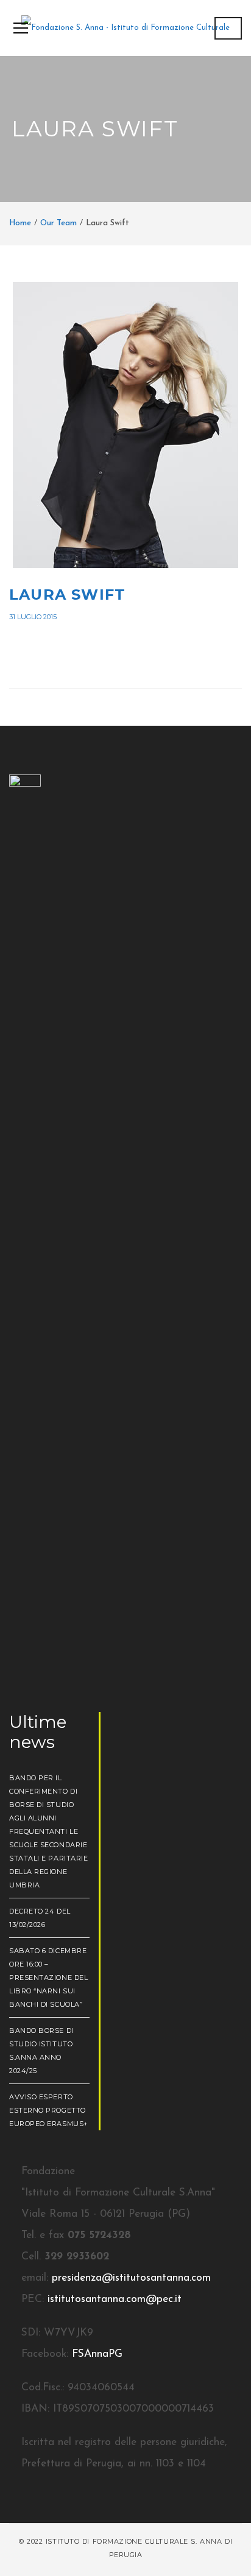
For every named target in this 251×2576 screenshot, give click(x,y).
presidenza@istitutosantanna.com (131, 2278)
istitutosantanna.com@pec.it (115, 2299)
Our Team (58, 223)
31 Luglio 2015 (33, 617)
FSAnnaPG (97, 2354)
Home (20, 223)
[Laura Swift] (125, 425)
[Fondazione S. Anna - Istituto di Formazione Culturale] (125, 27)
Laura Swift (67, 595)
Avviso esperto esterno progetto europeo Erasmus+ (49, 2110)
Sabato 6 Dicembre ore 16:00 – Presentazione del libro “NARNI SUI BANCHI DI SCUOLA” (48, 1978)
